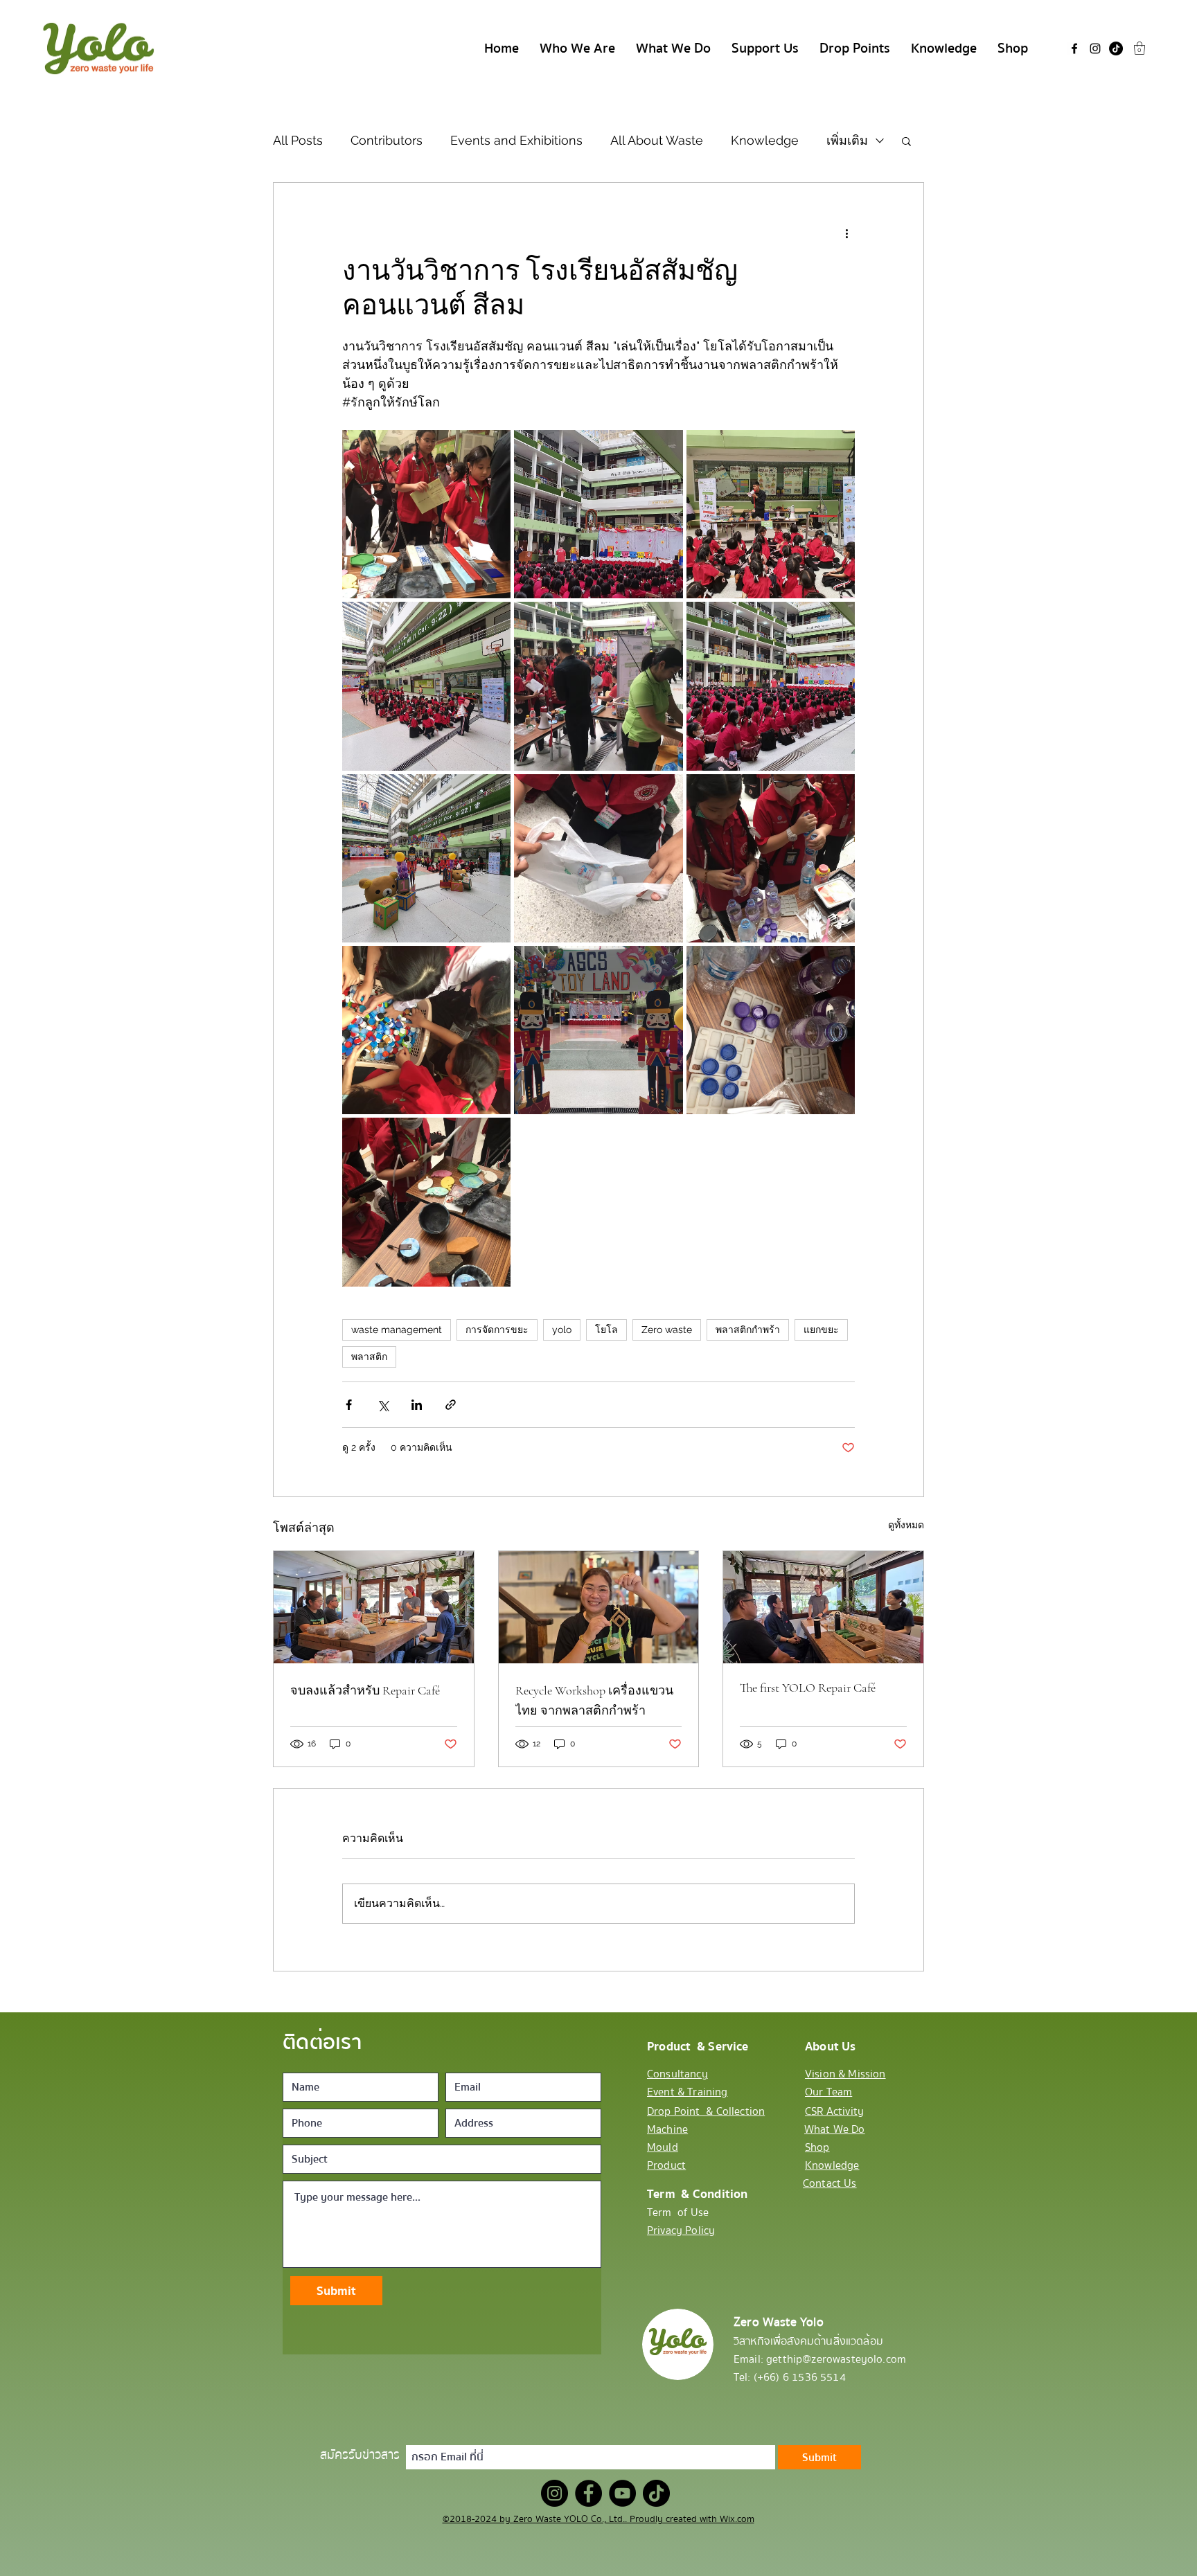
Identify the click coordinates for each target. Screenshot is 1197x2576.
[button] (1140, 48)
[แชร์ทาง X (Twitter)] (383, 1405)
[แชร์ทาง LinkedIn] (417, 1405)
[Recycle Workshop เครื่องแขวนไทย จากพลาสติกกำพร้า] (599, 1607)
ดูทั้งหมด (906, 1525)
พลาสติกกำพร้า (748, 1330)
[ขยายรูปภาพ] (426, 514)
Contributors (387, 140)
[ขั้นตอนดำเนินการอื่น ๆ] (846, 233)
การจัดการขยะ (497, 1330)
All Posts (298, 140)
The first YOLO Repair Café (808, 1688)
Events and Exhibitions (516, 140)
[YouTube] (622, 2493)
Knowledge (765, 140)
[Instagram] (1095, 48)
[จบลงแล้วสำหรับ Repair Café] (374, 1607)
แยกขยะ (821, 1330)
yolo (562, 1330)
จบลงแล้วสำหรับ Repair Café (365, 1690)
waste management (397, 1330)
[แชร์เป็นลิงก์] (451, 1405)
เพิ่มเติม (847, 140)
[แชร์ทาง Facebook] (349, 1405)
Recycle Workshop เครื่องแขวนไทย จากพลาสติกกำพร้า (594, 1700)
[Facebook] (1074, 48)
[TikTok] (1116, 48)
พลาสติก (369, 1357)
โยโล (606, 1330)
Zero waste (667, 1330)
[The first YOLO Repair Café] (823, 1607)
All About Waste (657, 140)
